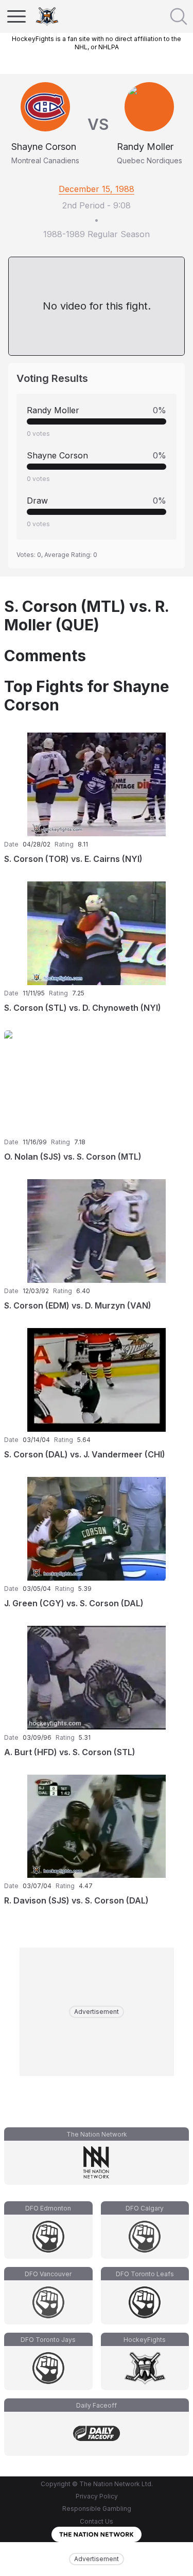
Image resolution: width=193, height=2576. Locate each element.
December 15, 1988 (97, 189)
